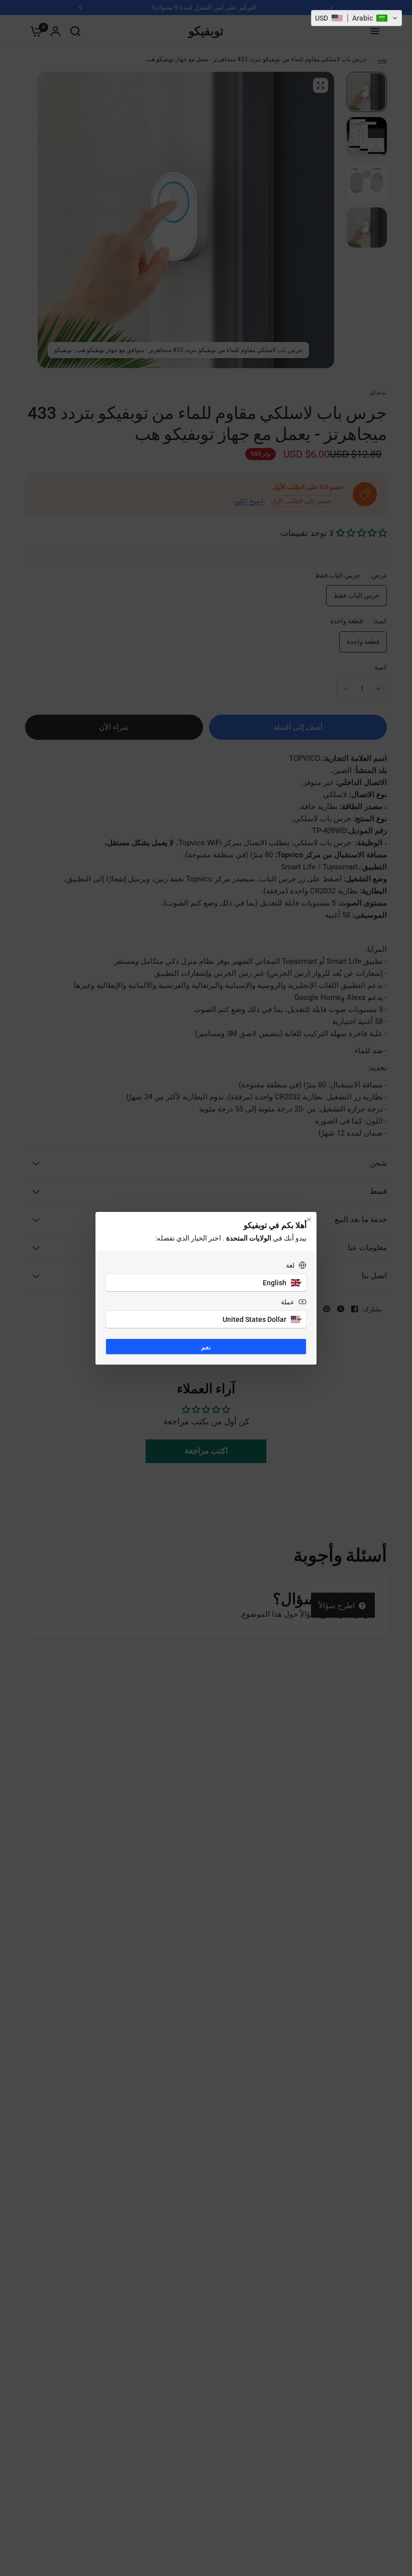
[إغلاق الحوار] (309, 1219)
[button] (356, 18)
